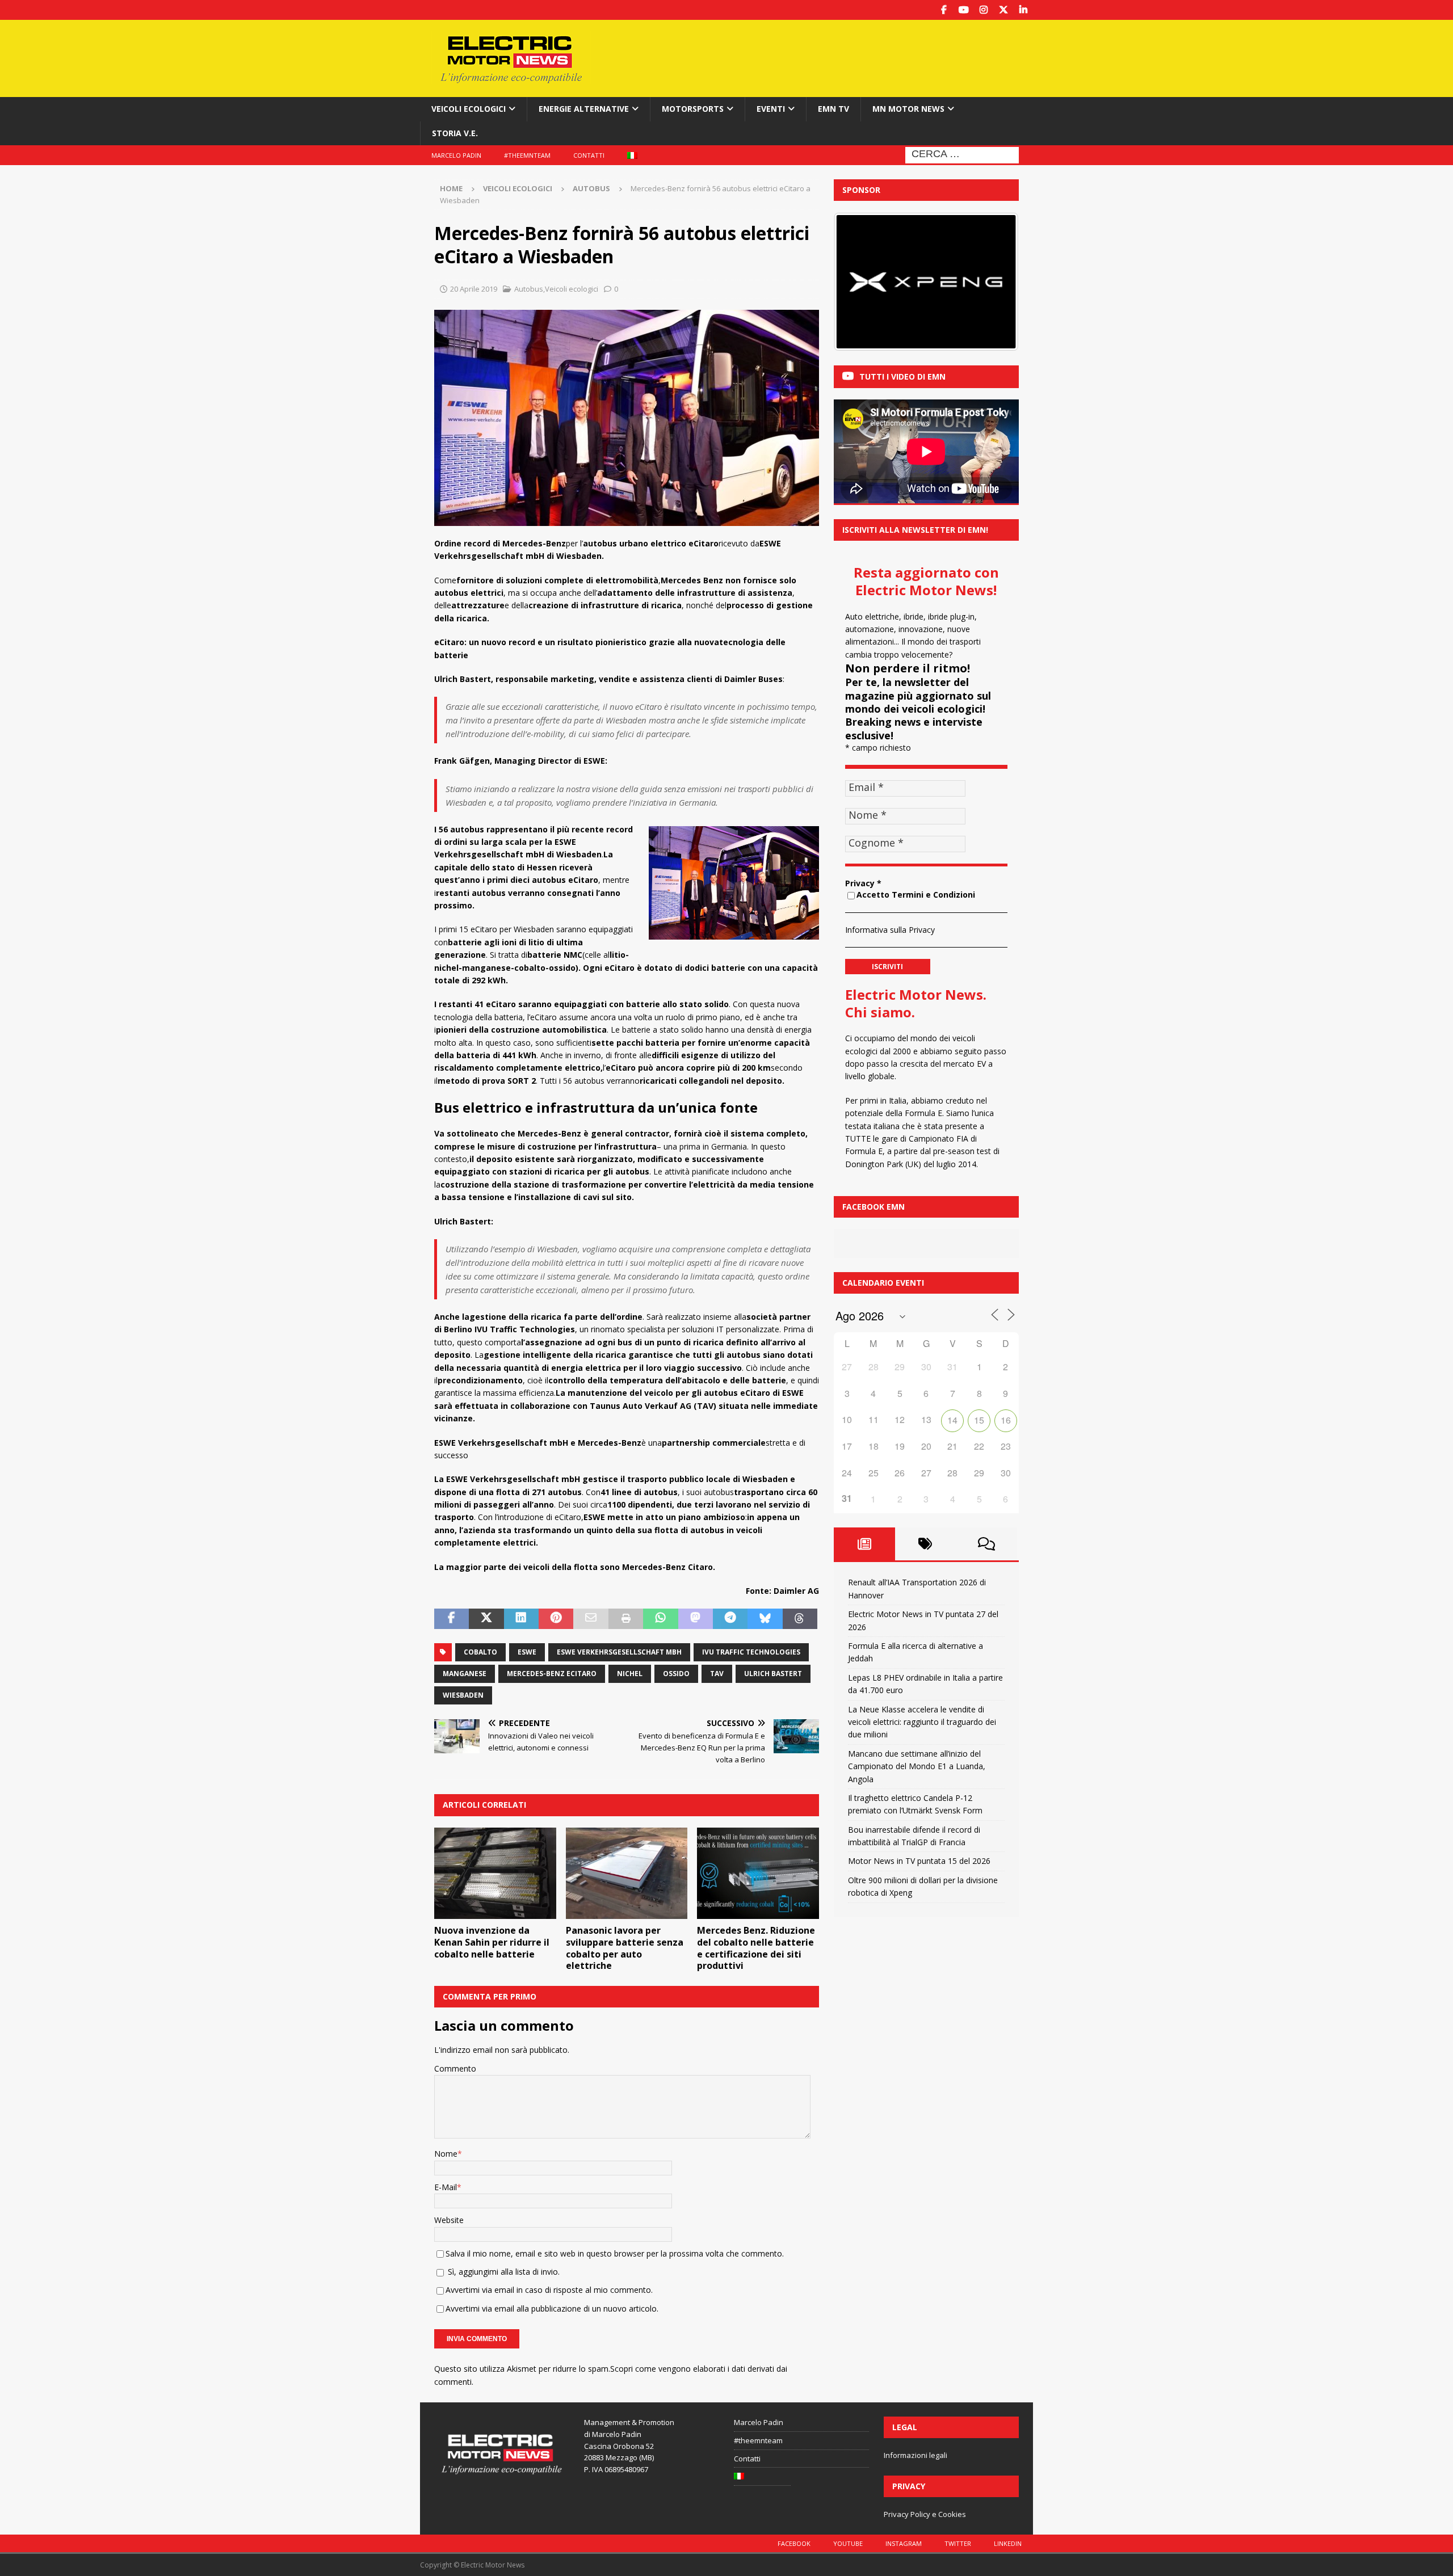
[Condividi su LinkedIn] (521, 1619)
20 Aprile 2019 (474, 289)
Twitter (958, 2543)
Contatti (589, 155)
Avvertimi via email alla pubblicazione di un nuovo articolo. (552, 2308)
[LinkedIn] (1023, 10)
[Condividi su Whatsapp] (660, 1619)
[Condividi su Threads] (800, 1619)
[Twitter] (1003, 10)
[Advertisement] (836, 57)
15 (979, 1420)
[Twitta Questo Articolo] (486, 1619)
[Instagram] (983, 10)
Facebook (794, 2543)
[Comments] (986, 1544)
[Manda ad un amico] (591, 1619)
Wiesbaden (463, 1695)
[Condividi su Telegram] (730, 1619)
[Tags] (926, 1544)
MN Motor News (908, 109)
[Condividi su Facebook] (452, 1619)
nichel (630, 1674)
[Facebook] (944, 10)
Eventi (771, 109)
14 (952, 1420)
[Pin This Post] (556, 1619)
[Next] (995, 282)
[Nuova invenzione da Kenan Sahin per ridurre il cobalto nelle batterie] (495, 1873)
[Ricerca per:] (962, 154)
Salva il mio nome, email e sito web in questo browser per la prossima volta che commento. (615, 2253)
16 (1006, 1420)
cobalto (480, 1652)
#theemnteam (527, 155)
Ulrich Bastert (773, 1674)
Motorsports (693, 109)
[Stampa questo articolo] (626, 1619)
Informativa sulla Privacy (890, 930)
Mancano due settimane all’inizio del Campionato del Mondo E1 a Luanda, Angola (917, 1766)
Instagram (904, 2543)
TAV (717, 1674)
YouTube (848, 2543)
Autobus (529, 289)
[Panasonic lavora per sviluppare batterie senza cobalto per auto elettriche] (627, 1873)
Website (449, 2220)
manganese (465, 1674)
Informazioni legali (916, 2455)
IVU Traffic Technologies (751, 1652)
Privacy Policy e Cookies (925, 2514)
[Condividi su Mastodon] (696, 1619)
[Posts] (864, 1544)
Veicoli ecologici (469, 109)
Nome (446, 2154)
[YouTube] (963, 10)
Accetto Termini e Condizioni (916, 895)
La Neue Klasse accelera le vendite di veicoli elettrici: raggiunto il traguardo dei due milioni (922, 1722)
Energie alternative (584, 109)
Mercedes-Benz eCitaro (552, 1674)
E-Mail (446, 2187)
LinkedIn (1008, 2543)
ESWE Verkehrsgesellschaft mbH (619, 1652)
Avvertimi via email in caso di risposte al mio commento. (549, 2290)
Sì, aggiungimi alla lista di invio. (503, 2272)
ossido (676, 1674)
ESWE (527, 1652)
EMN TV (833, 109)
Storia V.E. (455, 133)
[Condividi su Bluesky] (765, 1619)
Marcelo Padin (456, 155)
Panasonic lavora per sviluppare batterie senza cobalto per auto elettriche (625, 1948)
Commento (455, 2068)
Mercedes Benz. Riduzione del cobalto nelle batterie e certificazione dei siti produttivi (756, 1948)
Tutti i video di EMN (902, 376)
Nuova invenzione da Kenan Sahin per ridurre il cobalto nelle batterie (492, 1942)
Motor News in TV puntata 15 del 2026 (919, 1861)
